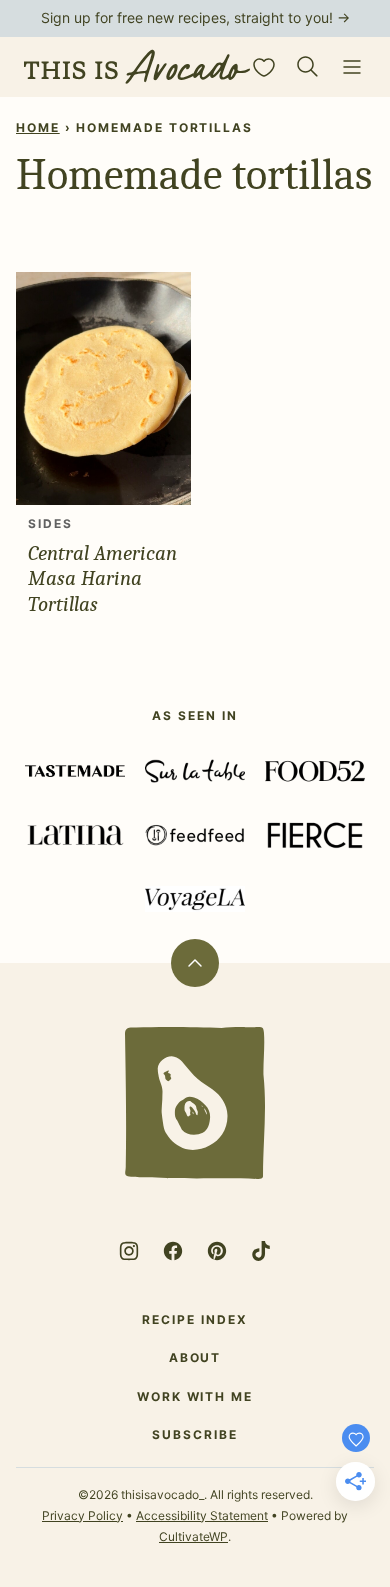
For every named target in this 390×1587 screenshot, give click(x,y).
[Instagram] (129, 1251)
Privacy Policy (82, 1515)
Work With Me (195, 1396)
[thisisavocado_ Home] (137, 67)
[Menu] (352, 67)
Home (38, 127)
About (195, 1357)
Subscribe (194, 1434)
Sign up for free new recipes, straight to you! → (195, 17)
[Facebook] (173, 1251)
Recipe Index (194, 1319)
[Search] (308, 67)
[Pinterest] (217, 1251)
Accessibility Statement (202, 1515)
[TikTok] (261, 1251)
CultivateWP (193, 1536)
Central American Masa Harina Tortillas (102, 578)
